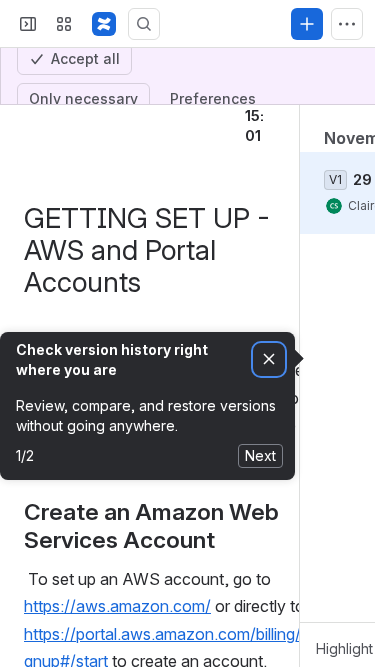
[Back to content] (28, 181)
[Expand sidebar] (28, 129)
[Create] (307, 129)
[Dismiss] (269, 464)
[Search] (144, 129)
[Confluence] (104, 129)
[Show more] (347, 129)
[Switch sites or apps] (64, 129)
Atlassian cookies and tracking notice (139, 24)
